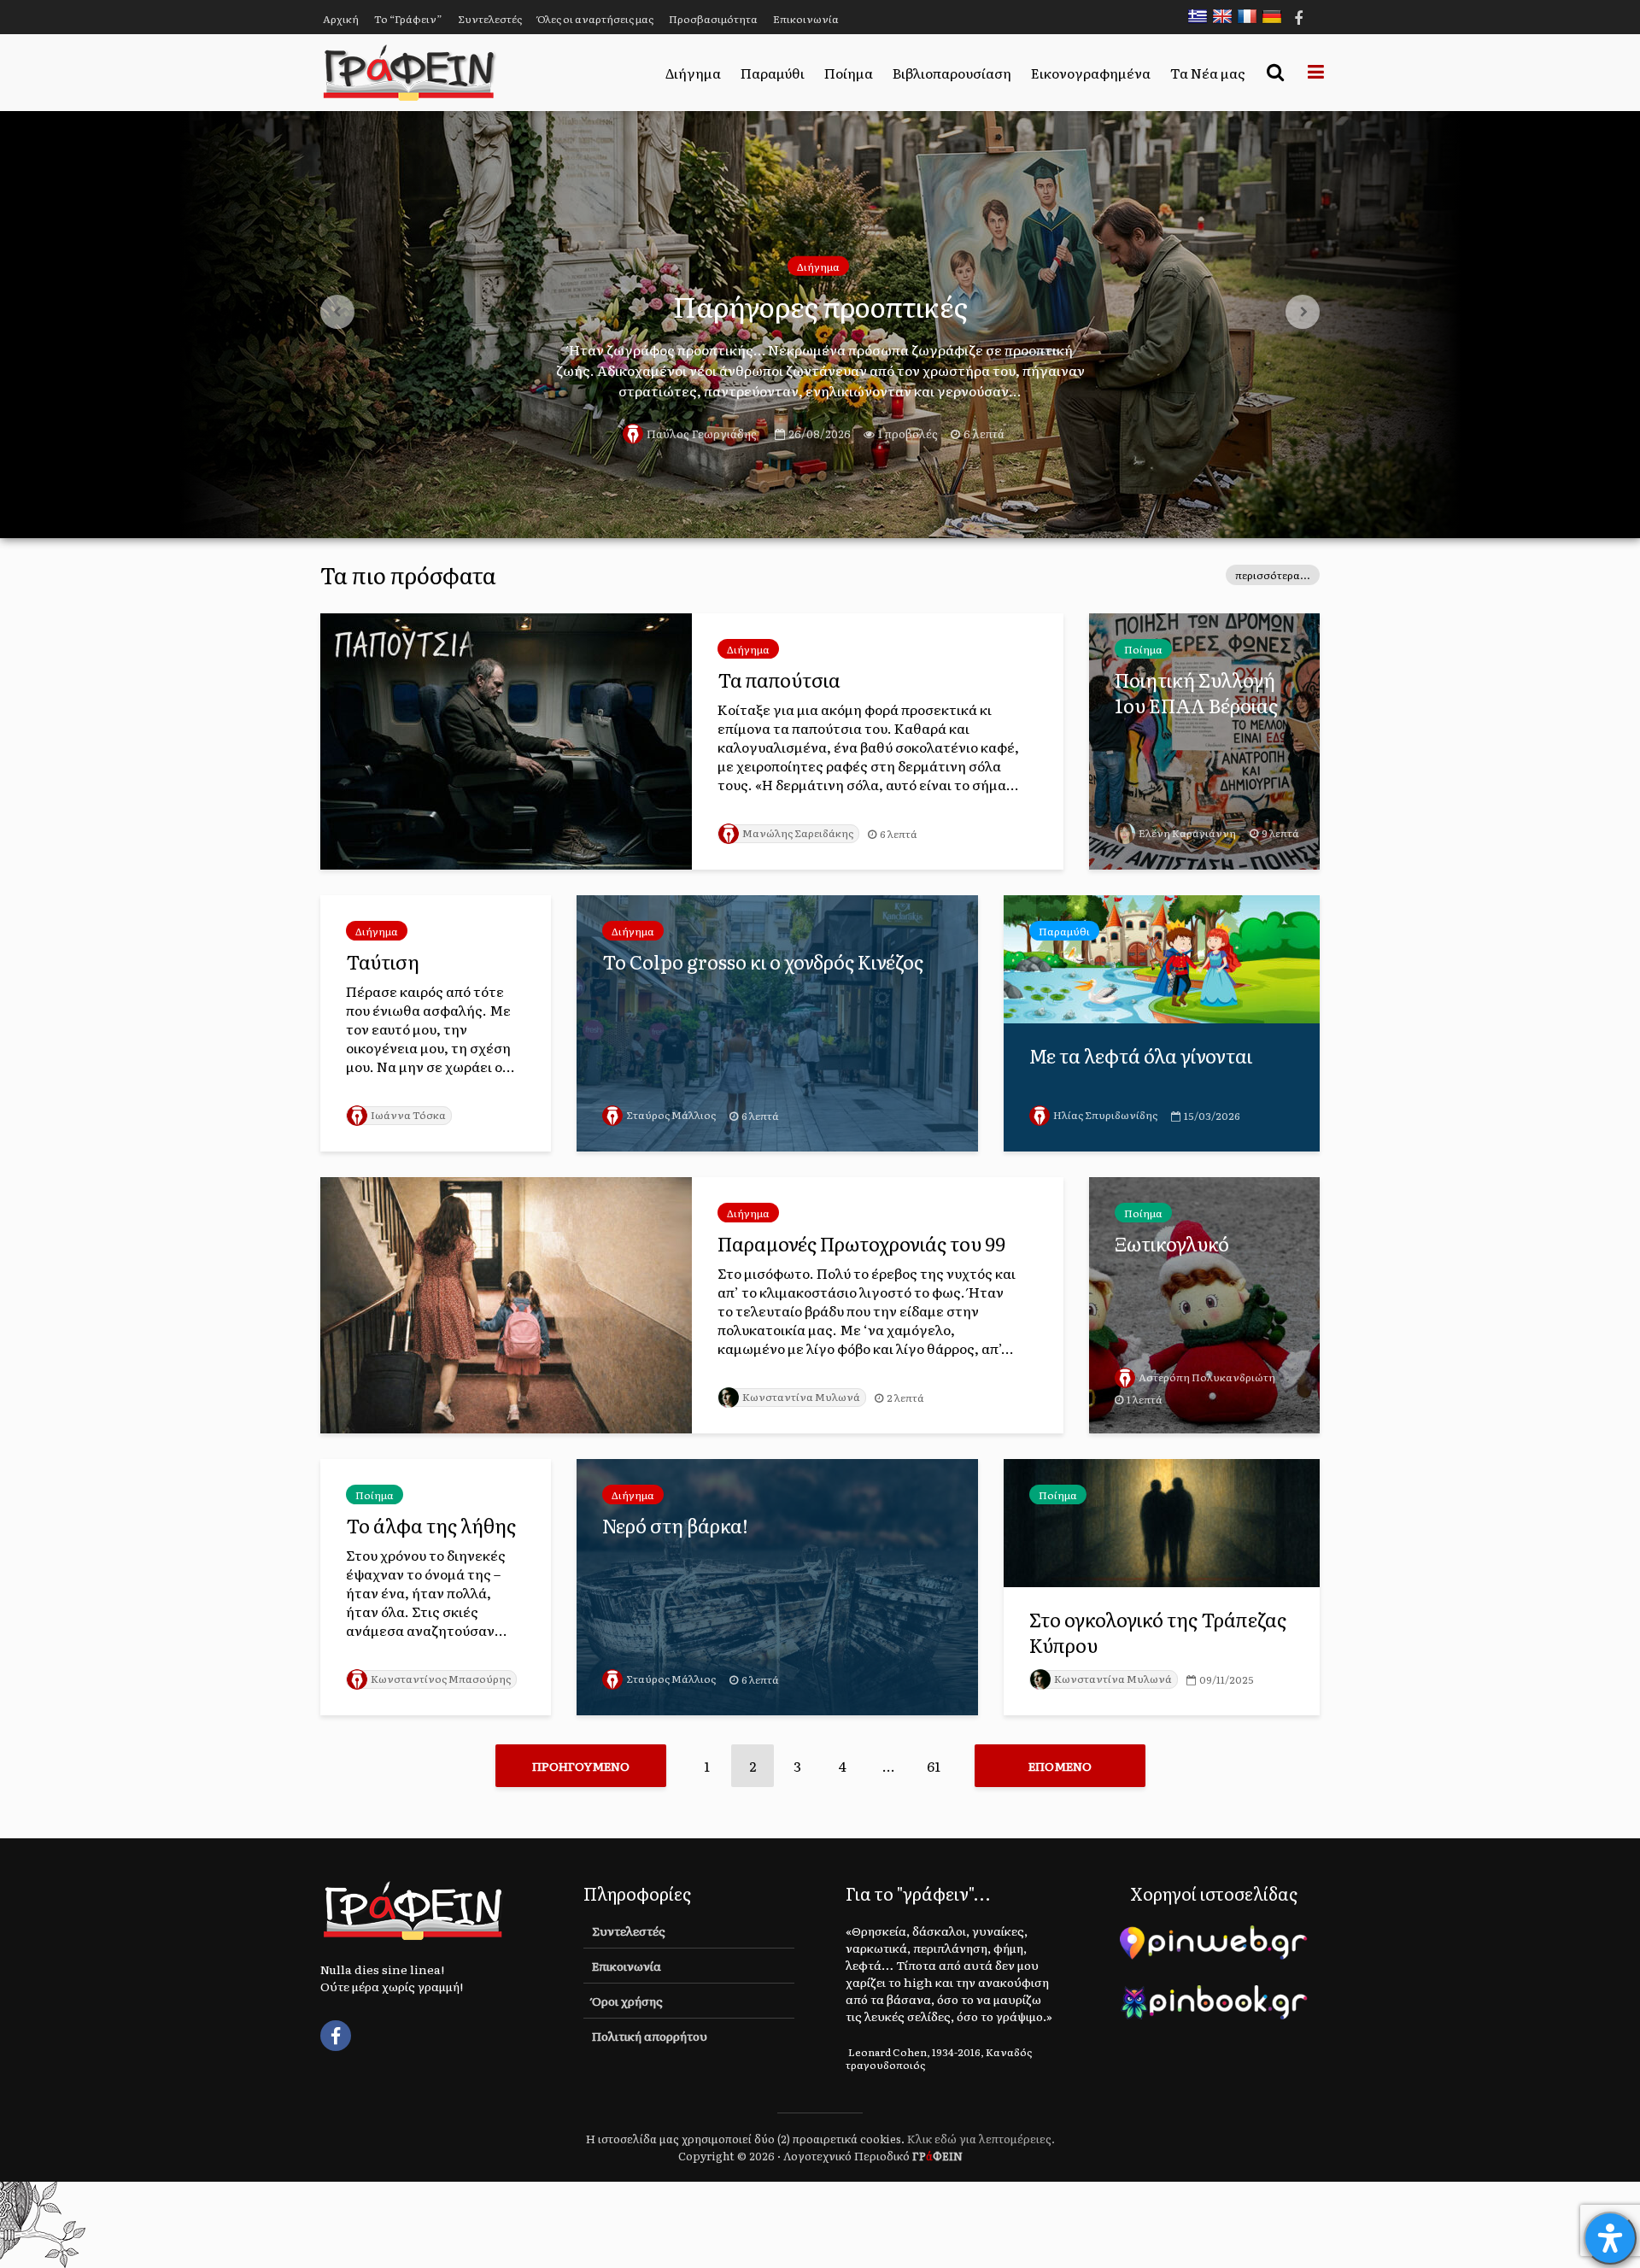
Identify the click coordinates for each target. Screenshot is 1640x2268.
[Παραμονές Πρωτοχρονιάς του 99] (506, 1303)
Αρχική (341, 19)
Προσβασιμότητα (713, 19)
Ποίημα (849, 73)
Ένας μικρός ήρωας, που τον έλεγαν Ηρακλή (820, 306)
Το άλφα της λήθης (431, 1526)
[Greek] (1202, 16)
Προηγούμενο (581, 1766)
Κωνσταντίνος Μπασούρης (441, 1679)
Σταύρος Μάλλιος (671, 1115)
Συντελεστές (490, 19)
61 (934, 1766)
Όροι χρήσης (627, 2001)
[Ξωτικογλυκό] (1204, 1303)
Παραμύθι (773, 73)
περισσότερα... (1273, 575)
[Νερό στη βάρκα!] (777, 1585)
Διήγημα (693, 73)
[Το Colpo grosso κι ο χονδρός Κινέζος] (777, 1021)
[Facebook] (336, 2036)
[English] (1227, 16)
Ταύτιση (383, 962)
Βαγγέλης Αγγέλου (696, 450)
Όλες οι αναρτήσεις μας (595, 19)
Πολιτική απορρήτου (650, 2036)
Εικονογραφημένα (1091, 73)
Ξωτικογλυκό (1172, 1244)
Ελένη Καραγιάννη (1187, 833)
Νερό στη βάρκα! (675, 1526)
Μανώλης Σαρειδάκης (798, 833)
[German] (1276, 16)
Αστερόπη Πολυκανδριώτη (1207, 1377)
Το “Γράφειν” (408, 19)
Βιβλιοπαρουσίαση (952, 73)
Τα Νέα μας (1208, 73)
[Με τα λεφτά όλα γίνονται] (1162, 957)
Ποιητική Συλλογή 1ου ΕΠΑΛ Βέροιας (1196, 693)
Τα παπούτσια (779, 680)
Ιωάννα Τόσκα (408, 1115)
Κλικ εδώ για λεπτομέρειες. (981, 2139)
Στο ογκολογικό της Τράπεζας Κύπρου (1158, 1632)
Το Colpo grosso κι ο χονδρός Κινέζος (763, 962)
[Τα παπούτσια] (506, 739)
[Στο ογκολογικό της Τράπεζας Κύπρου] (1162, 1521)
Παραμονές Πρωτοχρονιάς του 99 (861, 1244)
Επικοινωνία (806, 19)
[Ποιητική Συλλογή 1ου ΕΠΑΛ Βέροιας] (1204, 739)
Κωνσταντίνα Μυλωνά (801, 1397)
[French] (1251, 16)
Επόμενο (1060, 1766)
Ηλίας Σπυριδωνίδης (1105, 1115)
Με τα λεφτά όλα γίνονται (1141, 1056)
